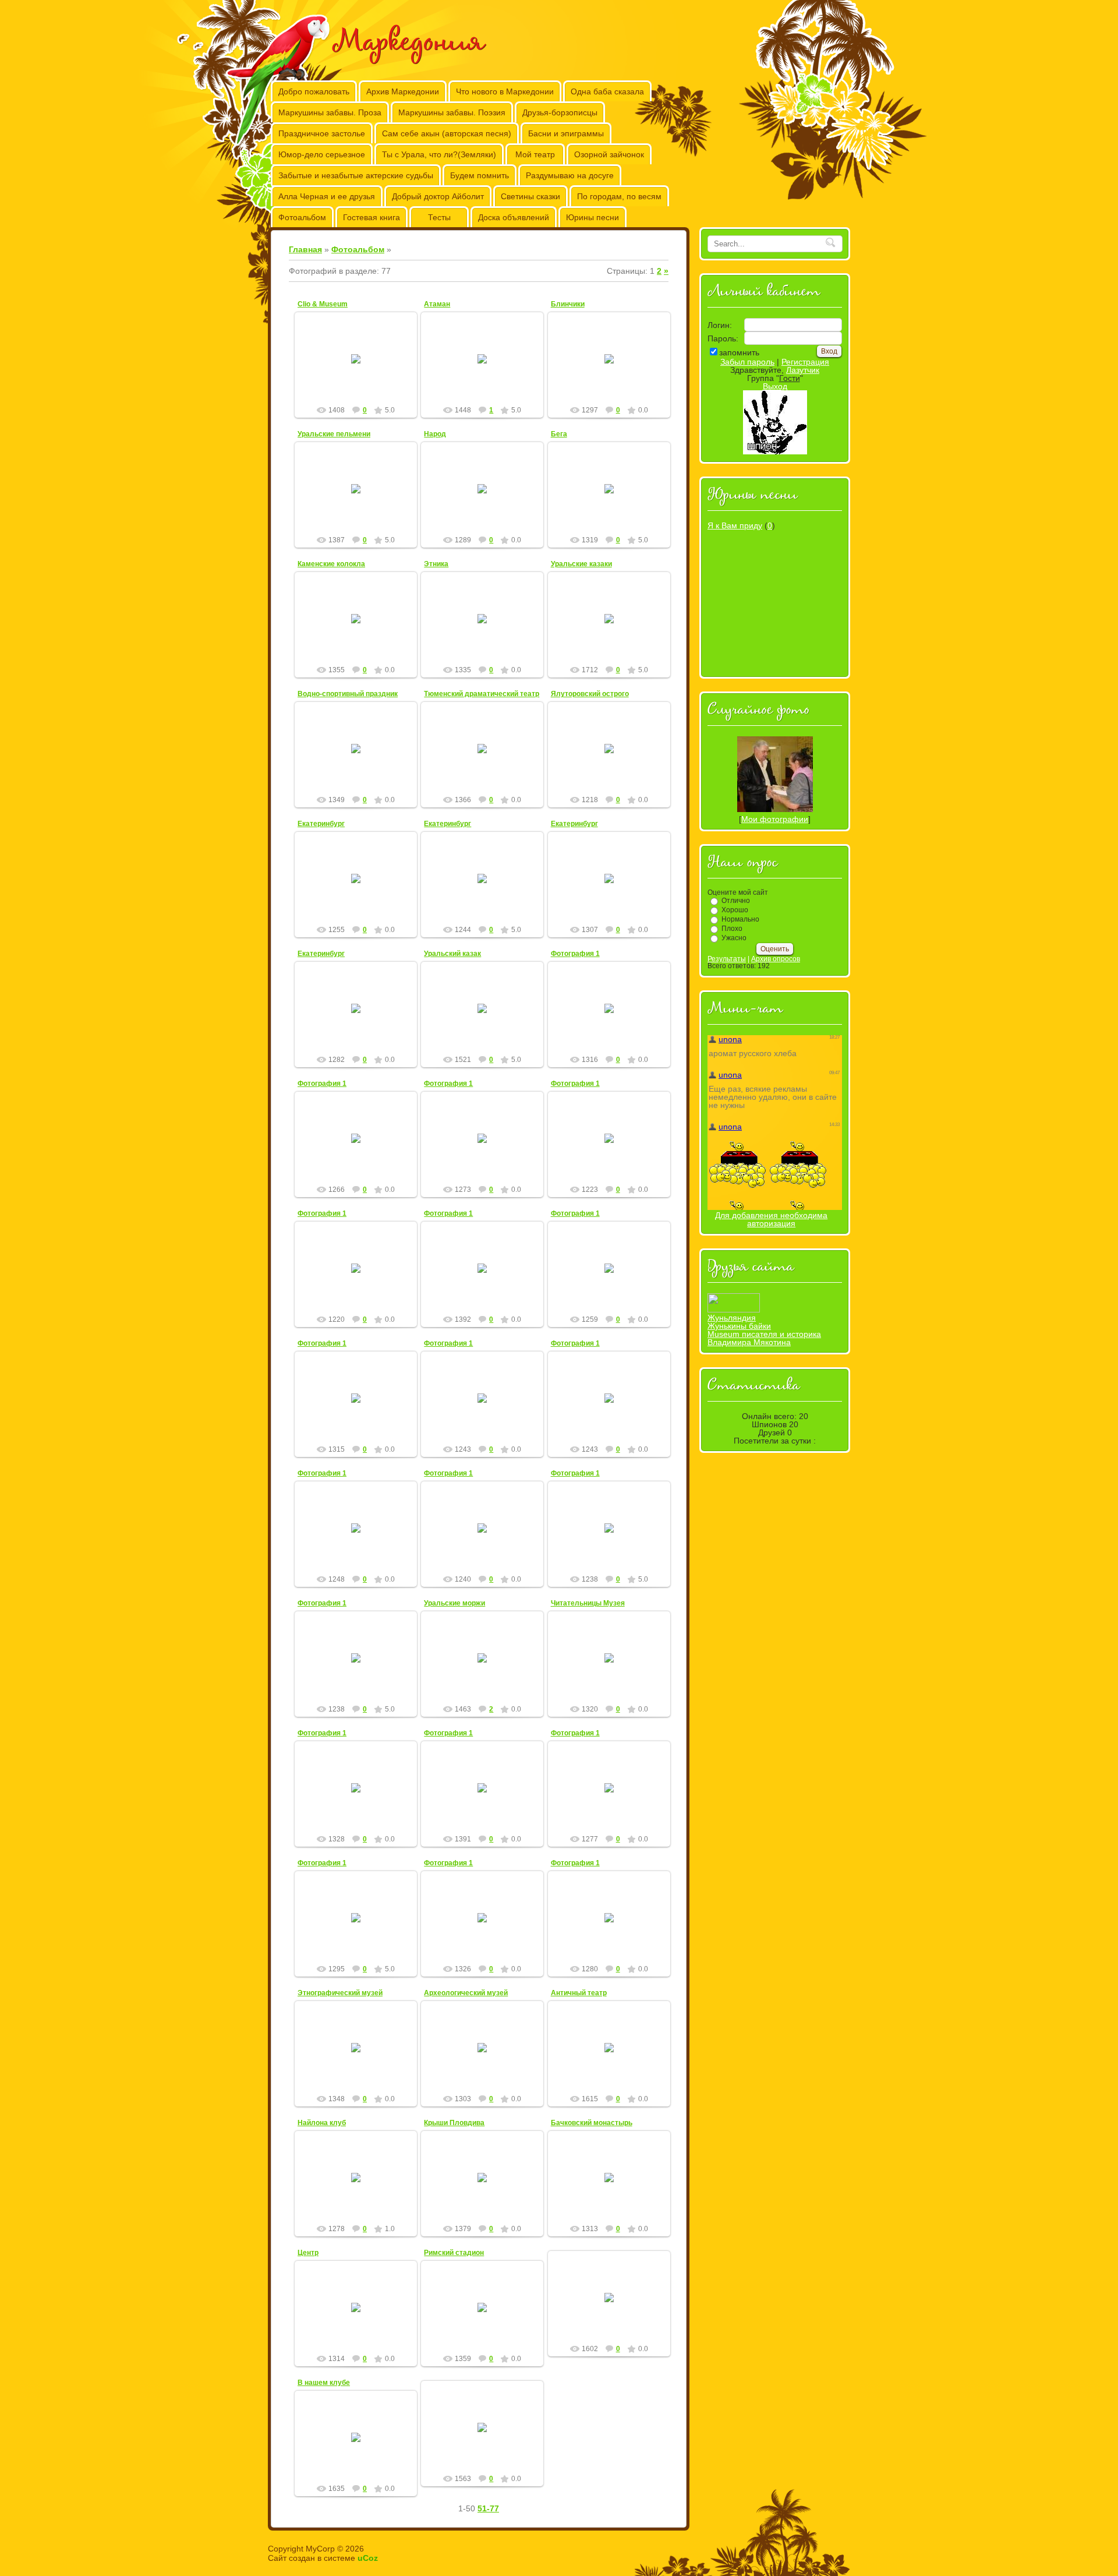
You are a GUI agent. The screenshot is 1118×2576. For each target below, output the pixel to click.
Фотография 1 (575, 954)
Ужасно (734, 938)
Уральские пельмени (334, 434)
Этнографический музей (340, 1993)
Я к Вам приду (735, 525)
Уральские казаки (581, 564)
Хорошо (735, 910)
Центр (308, 2253)
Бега (559, 434)
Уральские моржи (454, 1603)
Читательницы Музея (588, 1603)
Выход (775, 386)
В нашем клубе (324, 2383)
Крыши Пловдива (454, 2123)
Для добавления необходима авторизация (771, 1219)
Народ (435, 434)
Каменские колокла (331, 564)
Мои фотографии (775, 819)
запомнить (739, 352)
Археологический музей (466, 1993)
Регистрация (805, 362)
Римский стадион (454, 2253)
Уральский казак (452, 954)
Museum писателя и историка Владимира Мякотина (764, 1338)
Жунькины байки (739, 1326)
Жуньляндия (732, 1318)
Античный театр (579, 1993)
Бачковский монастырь (592, 2123)
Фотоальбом (358, 249)
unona (614, 1018)
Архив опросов (776, 959)
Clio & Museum (323, 304)
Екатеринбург (321, 824)
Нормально (740, 919)
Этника (436, 564)
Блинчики (568, 304)
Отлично (736, 901)
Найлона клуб (322, 2123)
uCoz (368, 2558)
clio (361, 384)
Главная (305, 249)
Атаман (437, 304)
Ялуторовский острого (590, 694)
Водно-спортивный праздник (348, 694)
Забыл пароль (747, 362)
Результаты (727, 959)
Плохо (732, 929)
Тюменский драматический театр (482, 694)
